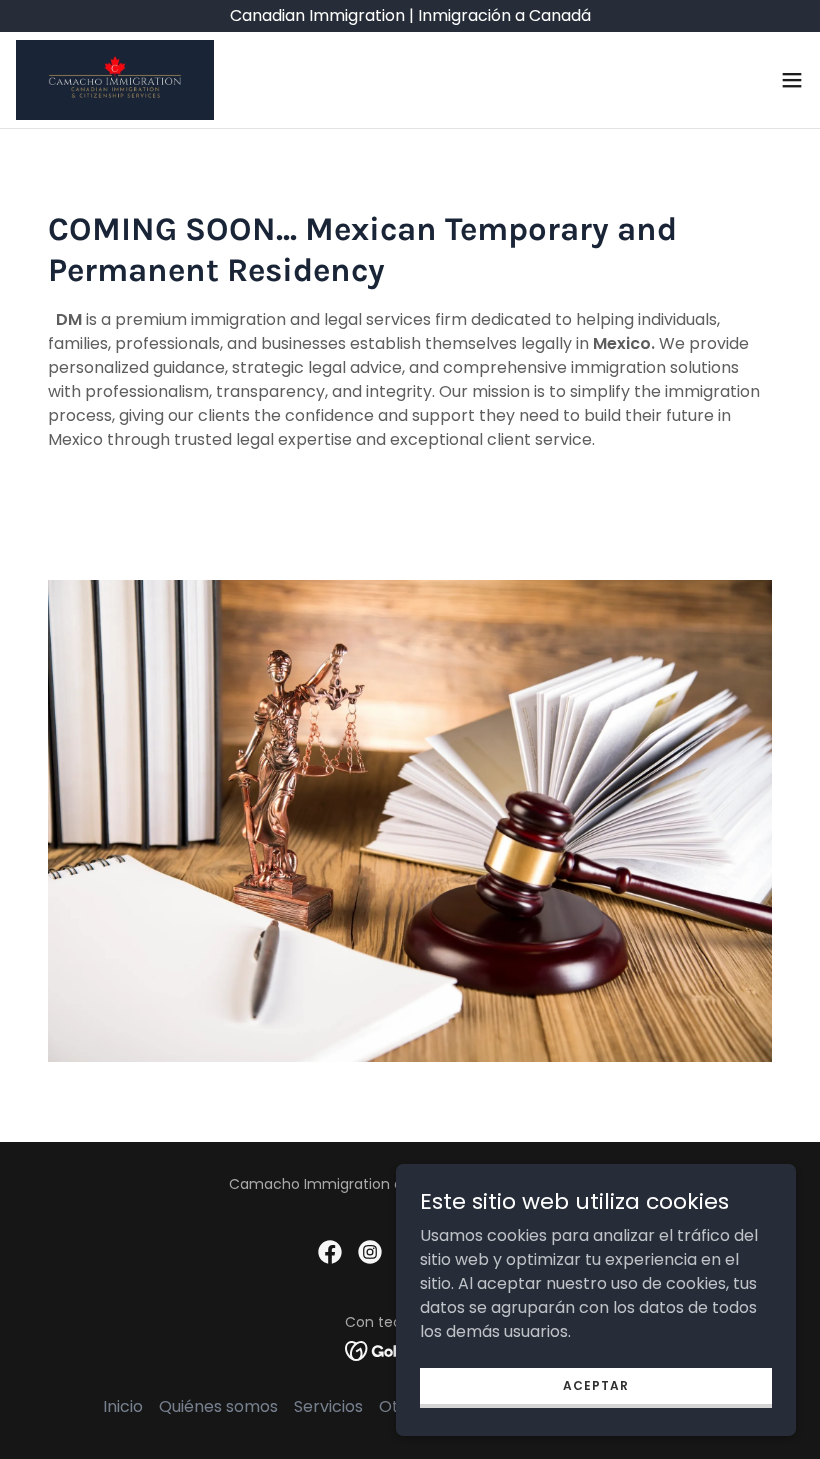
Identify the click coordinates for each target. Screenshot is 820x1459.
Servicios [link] (328, 1406)
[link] (115, 80)
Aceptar (596, 1384)
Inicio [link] (123, 1406)
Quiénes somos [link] (218, 1406)
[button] (792, 80)
